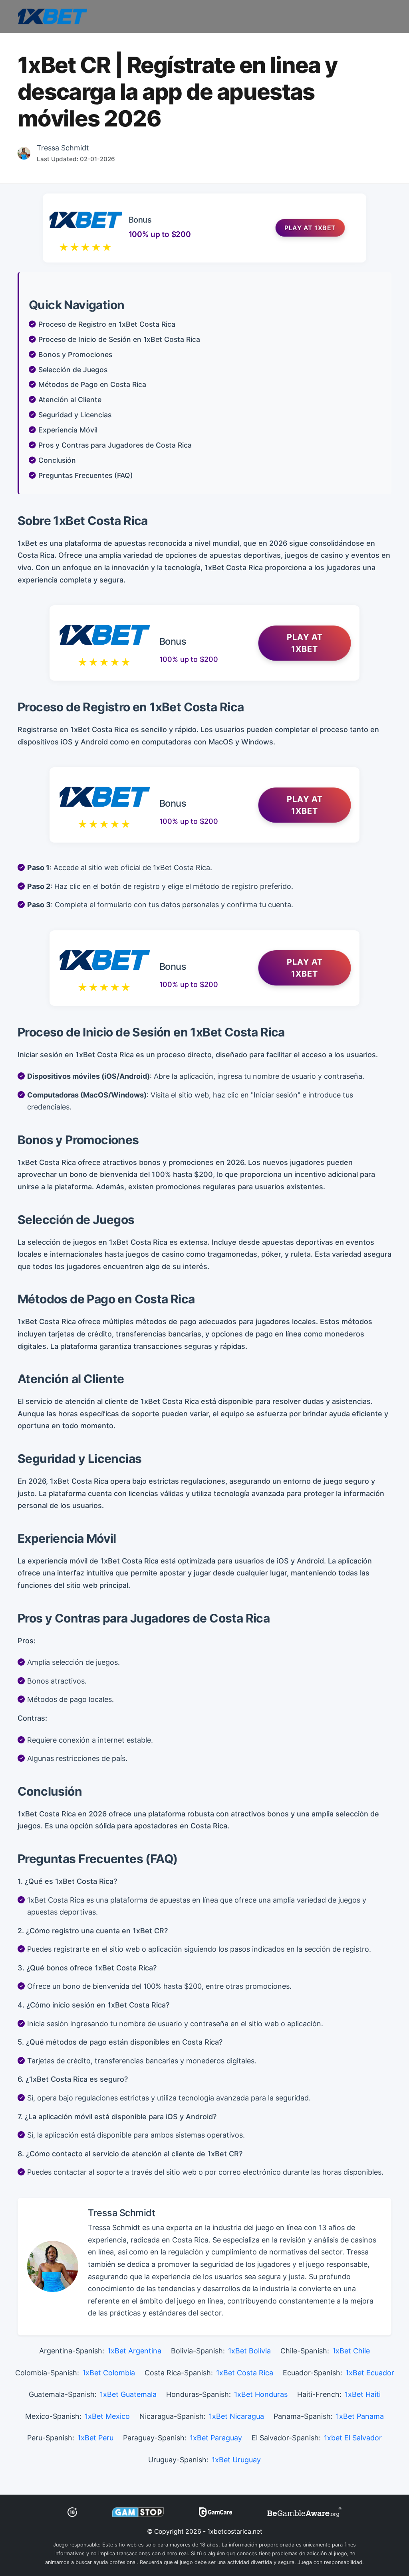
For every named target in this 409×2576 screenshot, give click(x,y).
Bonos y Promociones (75, 354)
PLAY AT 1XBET (305, 643)
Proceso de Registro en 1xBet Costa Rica (107, 324)
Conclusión (57, 460)
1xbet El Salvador (353, 2438)
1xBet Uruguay (236, 2460)
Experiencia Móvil (68, 430)
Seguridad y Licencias (75, 415)
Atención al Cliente (70, 400)
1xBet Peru (95, 2438)
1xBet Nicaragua (236, 2416)
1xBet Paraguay (216, 2438)
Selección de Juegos (73, 370)
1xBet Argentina (134, 2351)
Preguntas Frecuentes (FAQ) (86, 475)
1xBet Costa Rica (245, 2373)
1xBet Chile (351, 2351)
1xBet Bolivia (249, 2351)
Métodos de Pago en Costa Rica (92, 384)
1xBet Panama (360, 2416)
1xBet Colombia (109, 2373)
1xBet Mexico (107, 2416)
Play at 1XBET (310, 228)
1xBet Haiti (363, 2394)
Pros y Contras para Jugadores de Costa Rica (115, 445)
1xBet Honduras (261, 2394)
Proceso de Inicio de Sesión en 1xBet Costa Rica (119, 339)
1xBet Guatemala (128, 2394)
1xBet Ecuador (370, 2373)
